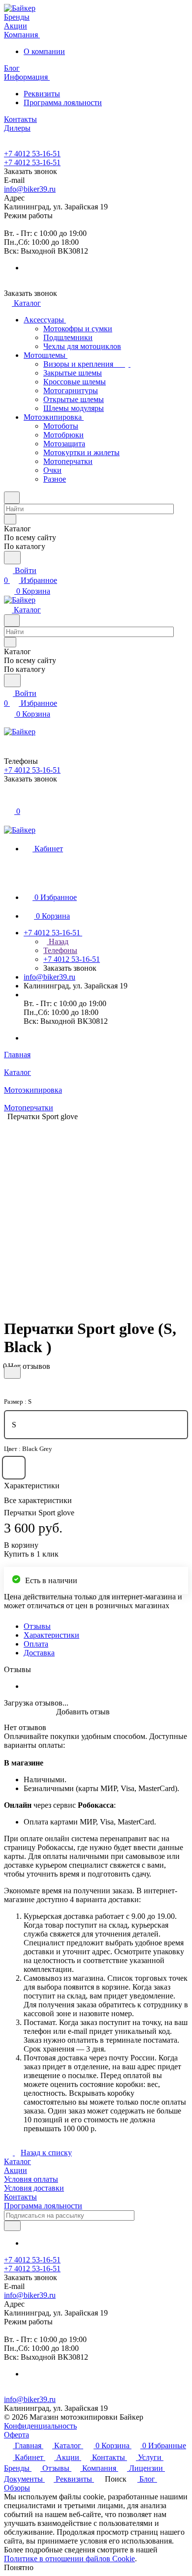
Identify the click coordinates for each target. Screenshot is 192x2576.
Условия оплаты (31, 2179)
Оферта (16, 2435)
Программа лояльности (63, 102)
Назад (58, 941)
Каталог (17, 2161)
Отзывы (37, 1626)
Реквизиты (42, 94)
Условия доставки (34, 2188)
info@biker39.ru (30, 189)
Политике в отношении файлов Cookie (69, 2559)
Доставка (39, 1653)
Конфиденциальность (40, 2426)
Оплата (36, 1644)
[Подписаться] (12, 2226)
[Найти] (12, 558)
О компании (44, 51)
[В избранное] (12, 1373)
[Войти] (8, 800)
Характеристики (51, 1635)
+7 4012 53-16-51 (32, 154)
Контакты (20, 2197)
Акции (16, 2170)
